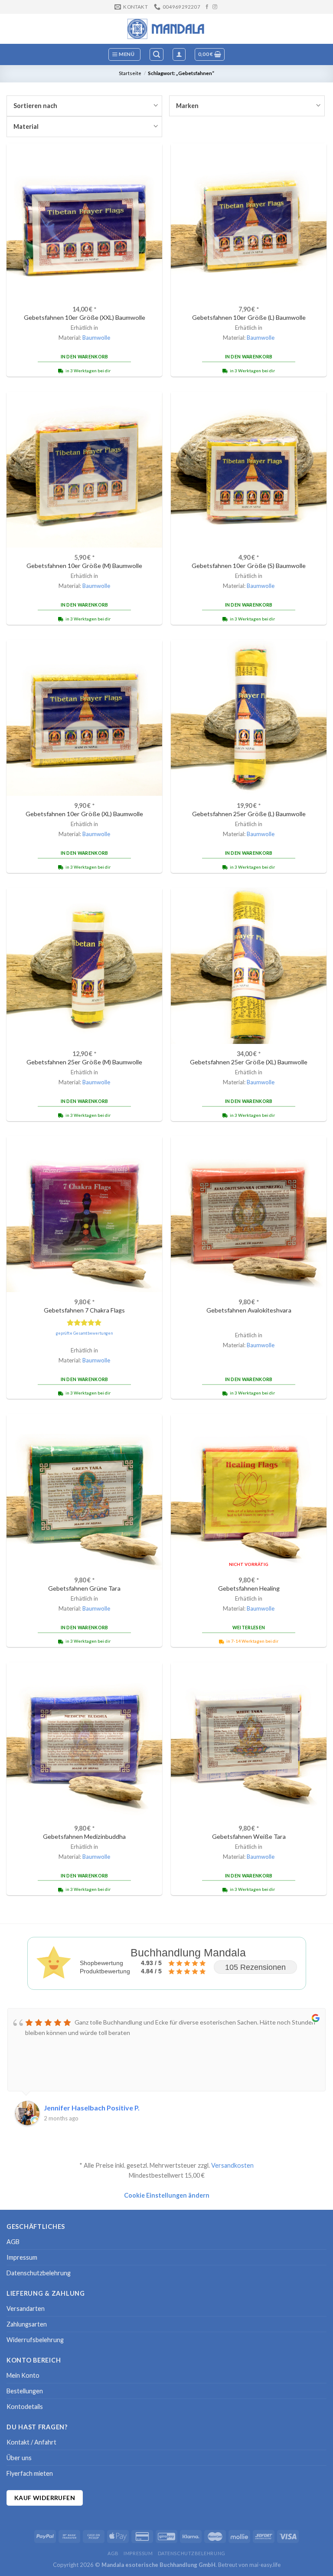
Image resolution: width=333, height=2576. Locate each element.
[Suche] (157, 54)
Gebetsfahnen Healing (249, 1588)
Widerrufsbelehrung (35, 2340)
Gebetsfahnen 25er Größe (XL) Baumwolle (249, 1062)
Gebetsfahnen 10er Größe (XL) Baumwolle (84, 814)
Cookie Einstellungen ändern (167, 2195)
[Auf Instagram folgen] (215, 7)
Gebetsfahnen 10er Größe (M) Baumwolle (84, 566)
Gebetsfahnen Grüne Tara (84, 1588)
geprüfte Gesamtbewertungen (84, 1333)
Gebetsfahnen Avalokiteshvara (249, 1310)
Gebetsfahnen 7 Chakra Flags (84, 1310)
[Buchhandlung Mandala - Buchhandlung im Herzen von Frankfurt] (166, 29)
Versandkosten (232, 2165)
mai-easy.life (265, 2565)
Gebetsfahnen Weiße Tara (249, 1836)
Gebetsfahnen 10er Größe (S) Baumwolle (249, 566)
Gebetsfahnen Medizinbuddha (84, 1836)
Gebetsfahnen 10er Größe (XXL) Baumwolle (85, 317)
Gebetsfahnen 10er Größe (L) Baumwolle (249, 317)
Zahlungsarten (27, 2324)
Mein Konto (23, 2375)
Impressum (22, 2257)
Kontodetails (25, 2407)
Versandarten (26, 2309)
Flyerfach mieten (30, 2473)
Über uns (19, 2458)
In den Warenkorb (85, 357)
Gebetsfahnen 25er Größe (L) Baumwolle (249, 814)
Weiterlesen (249, 1628)
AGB (13, 2242)
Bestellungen (25, 2391)
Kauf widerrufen (45, 2498)
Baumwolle (96, 338)
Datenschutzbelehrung (39, 2273)
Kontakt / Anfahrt (31, 2442)
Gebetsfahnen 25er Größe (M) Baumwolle (84, 1062)
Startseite (130, 73)
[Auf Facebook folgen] (207, 7)
